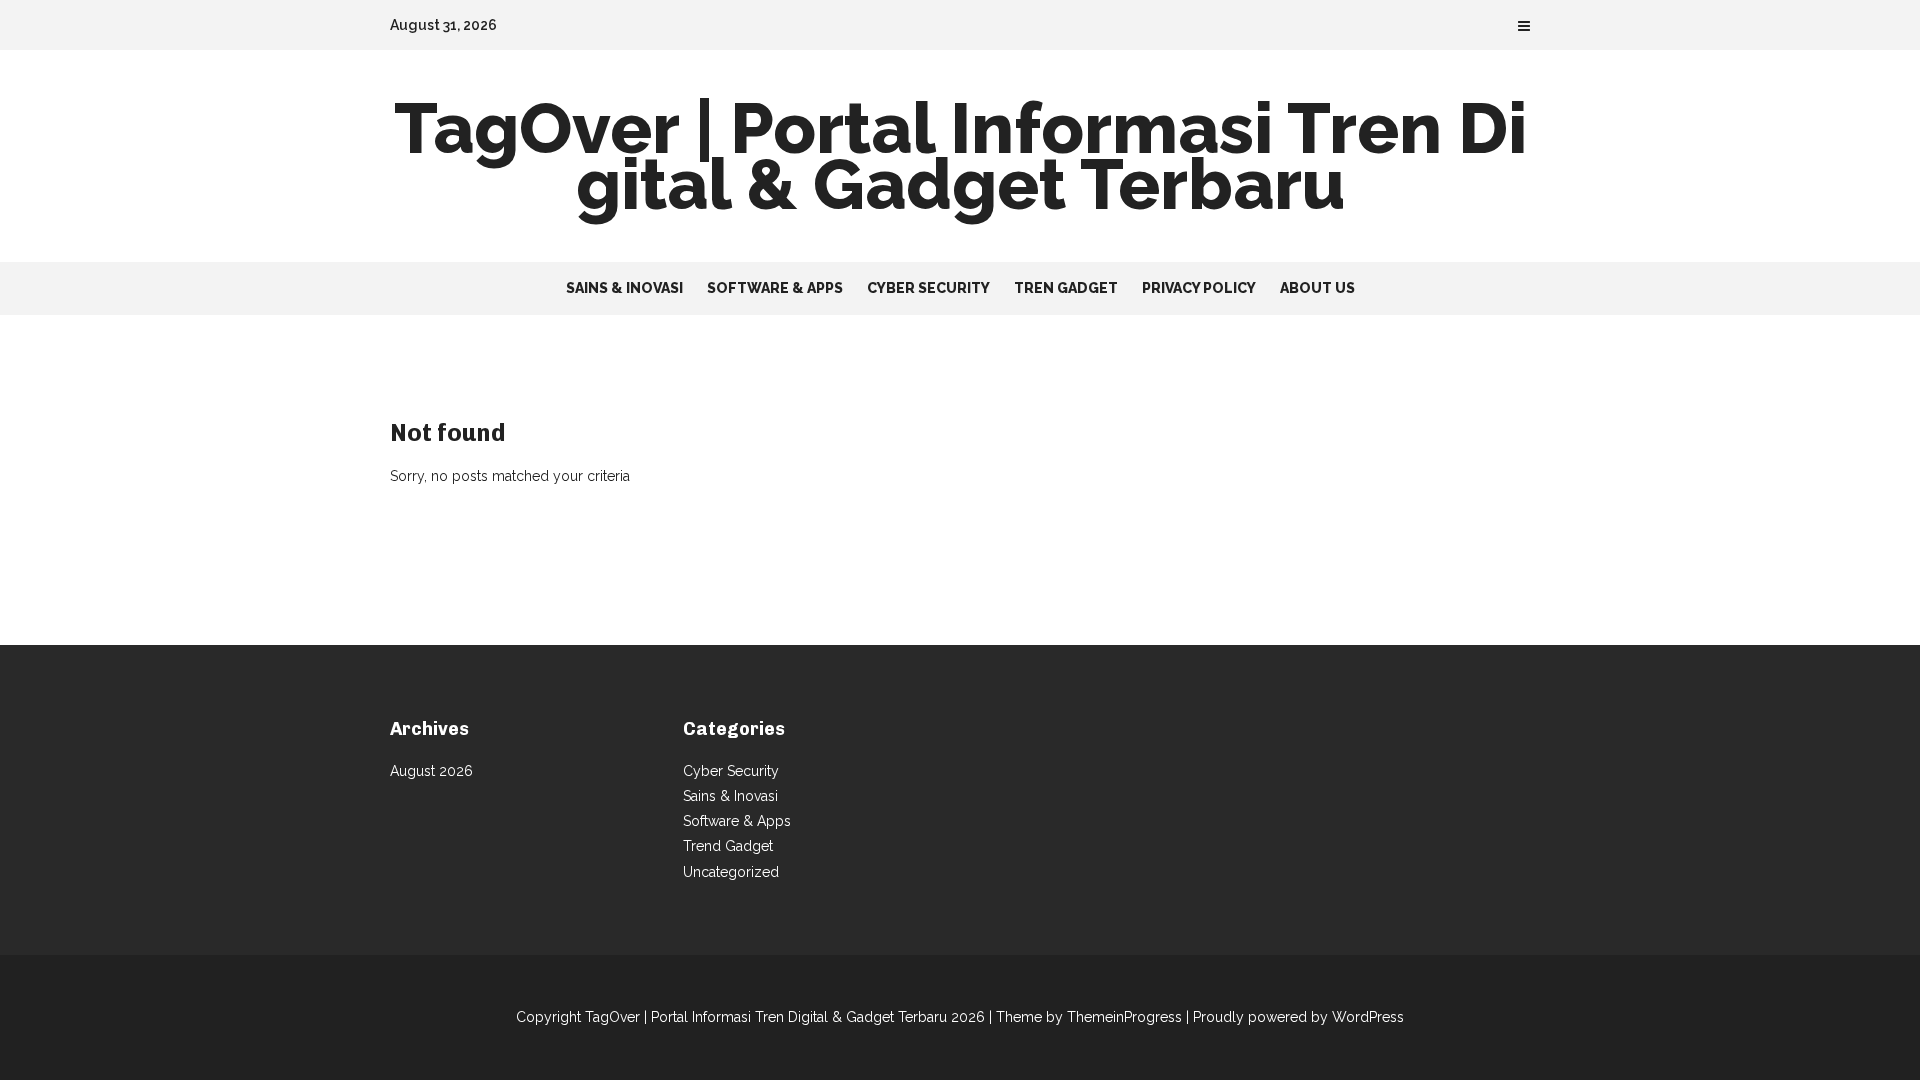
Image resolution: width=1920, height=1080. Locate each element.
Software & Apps (775, 288)
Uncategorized (731, 872)
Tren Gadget (1066, 288)
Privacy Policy (1199, 288)
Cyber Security (928, 288)
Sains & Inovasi (624, 288)
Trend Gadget (728, 846)
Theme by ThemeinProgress (1089, 1017)
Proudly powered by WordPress (1298, 1017)
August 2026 (431, 771)
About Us (1317, 288)
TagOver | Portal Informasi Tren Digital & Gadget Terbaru (960, 156)
